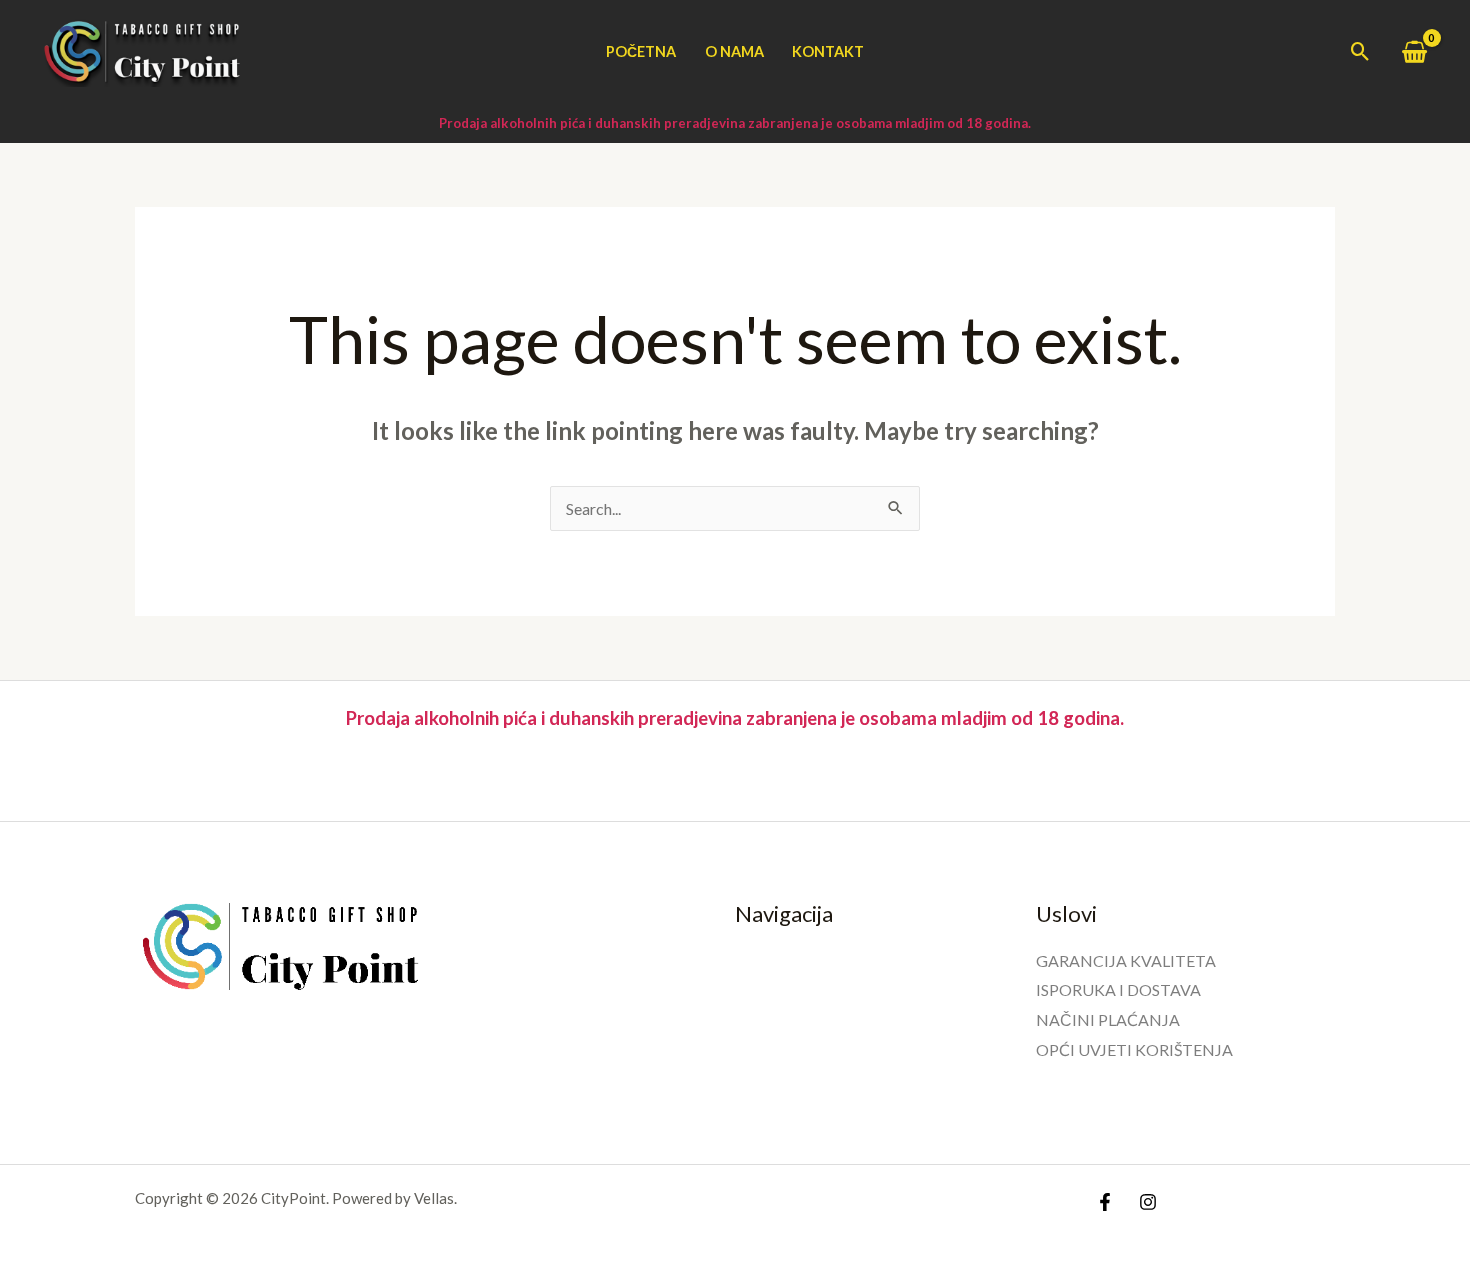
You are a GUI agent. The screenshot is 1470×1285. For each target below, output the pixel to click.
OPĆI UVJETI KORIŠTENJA (1134, 1049)
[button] (1360, 51)
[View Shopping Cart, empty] (1414, 51)
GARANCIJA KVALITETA (1126, 960)
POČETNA (641, 51)
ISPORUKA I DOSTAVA (1118, 989)
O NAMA (734, 51)
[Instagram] (1148, 1202)
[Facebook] (1105, 1202)
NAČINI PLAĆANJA (1108, 1019)
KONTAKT (828, 51)
